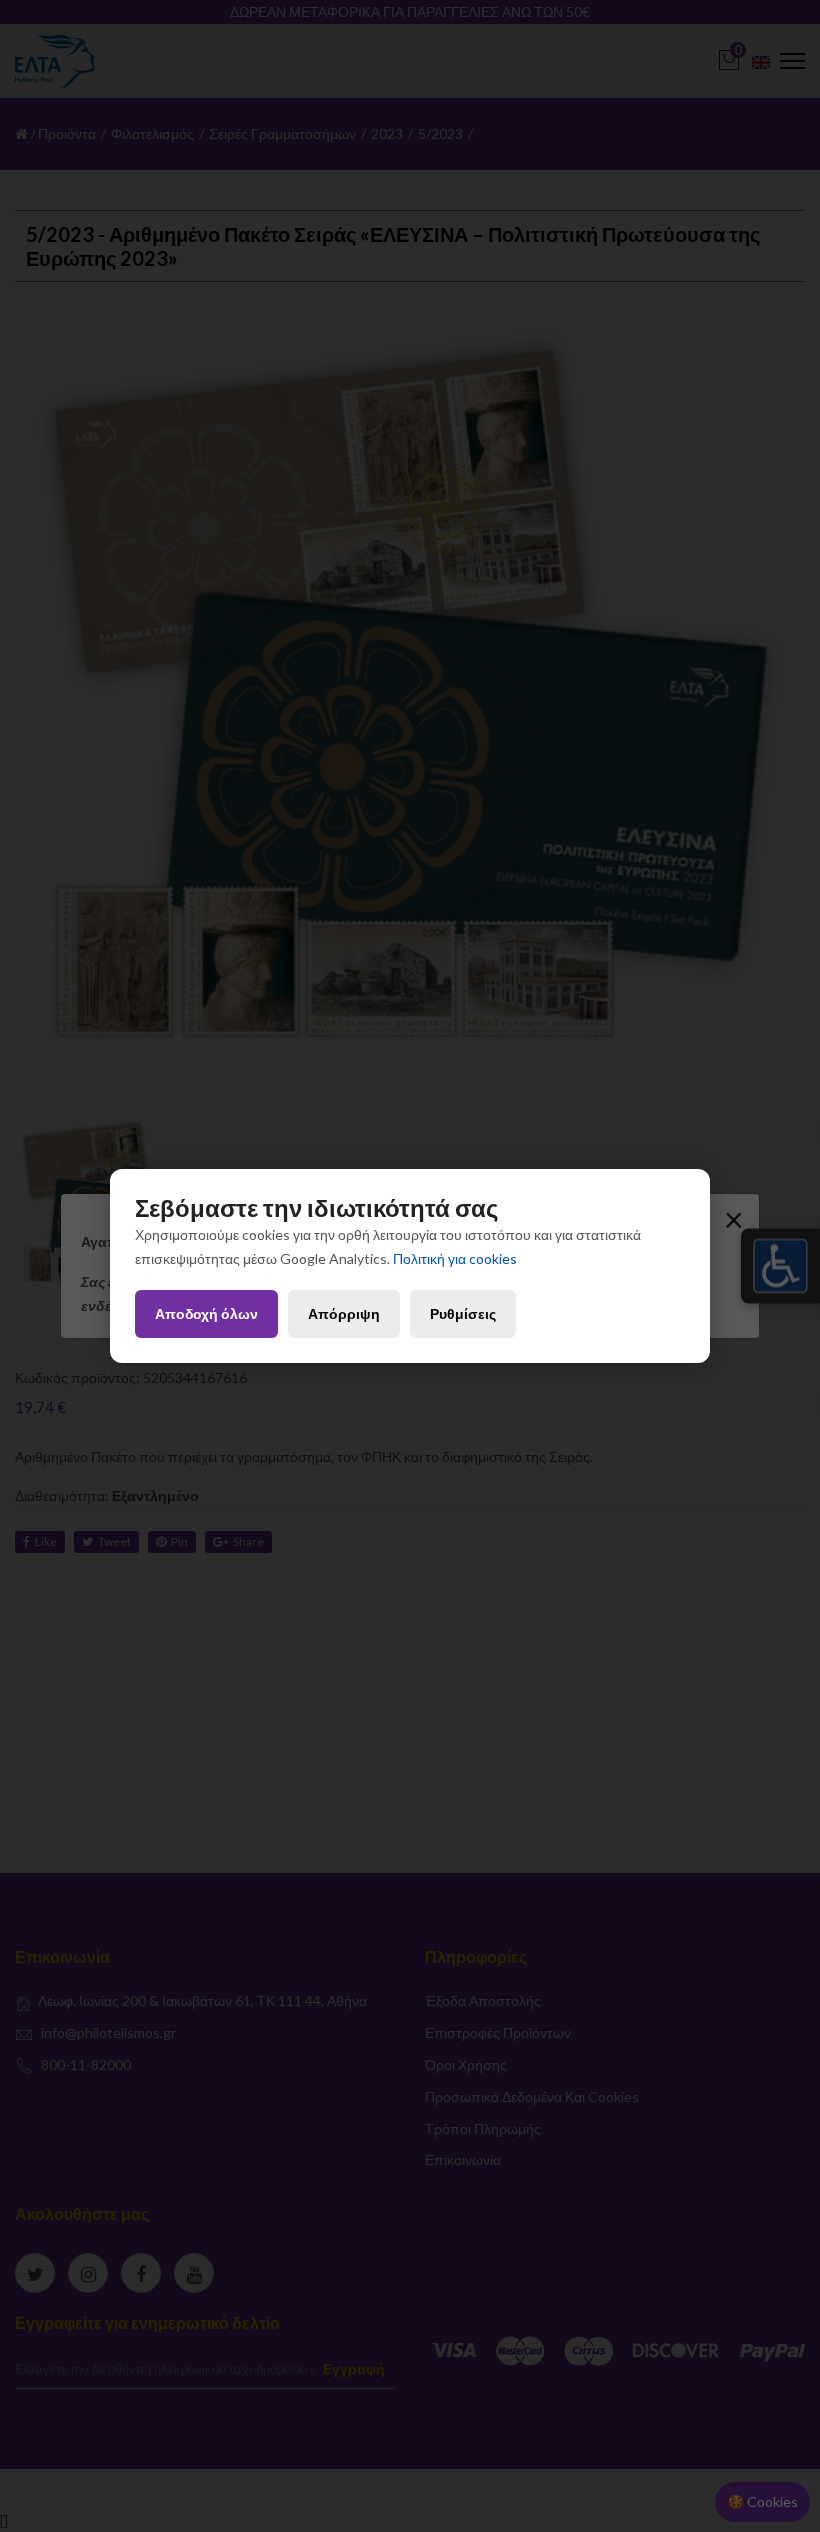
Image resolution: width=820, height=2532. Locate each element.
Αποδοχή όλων (206, 1313)
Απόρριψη (344, 1313)
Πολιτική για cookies (455, 1258)
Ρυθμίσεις (463, 1313)
